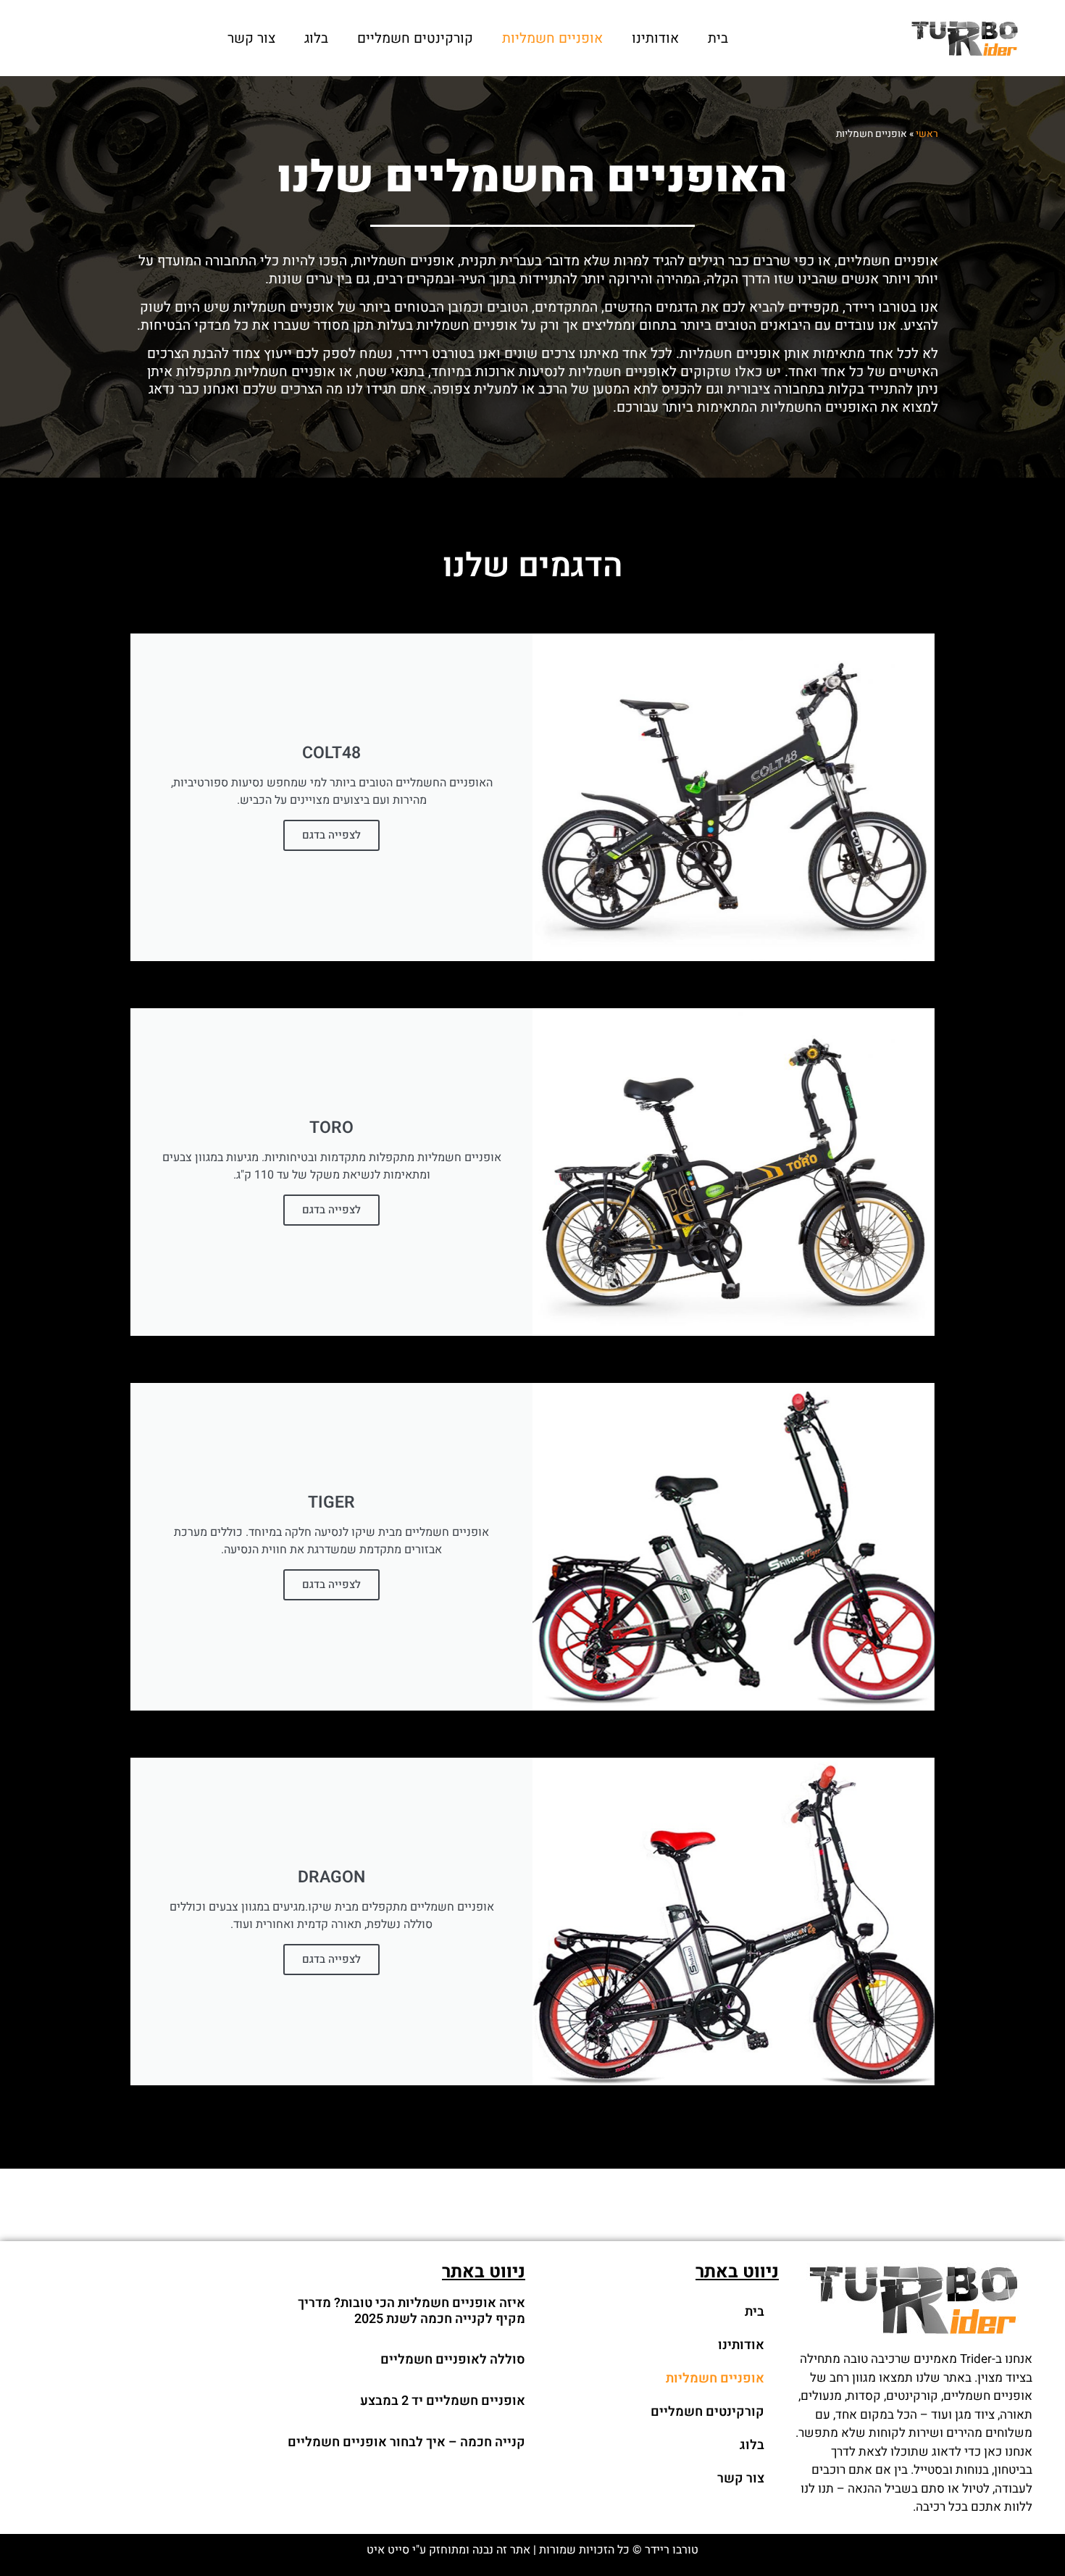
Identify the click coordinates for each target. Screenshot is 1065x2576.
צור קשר (251, 38)
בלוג (316, 38)
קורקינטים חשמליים (415, 38)
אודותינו (655, 38)
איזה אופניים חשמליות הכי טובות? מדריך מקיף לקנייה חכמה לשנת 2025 (412, 2311)
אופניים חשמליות (552, 38)
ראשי (927, 134)
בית (718, 38)
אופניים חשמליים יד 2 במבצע (443, 2401)
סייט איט (388, 2550)
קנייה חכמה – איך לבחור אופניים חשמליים (406, 2442)
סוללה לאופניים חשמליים (453, 2360)
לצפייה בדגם (331, 835)
